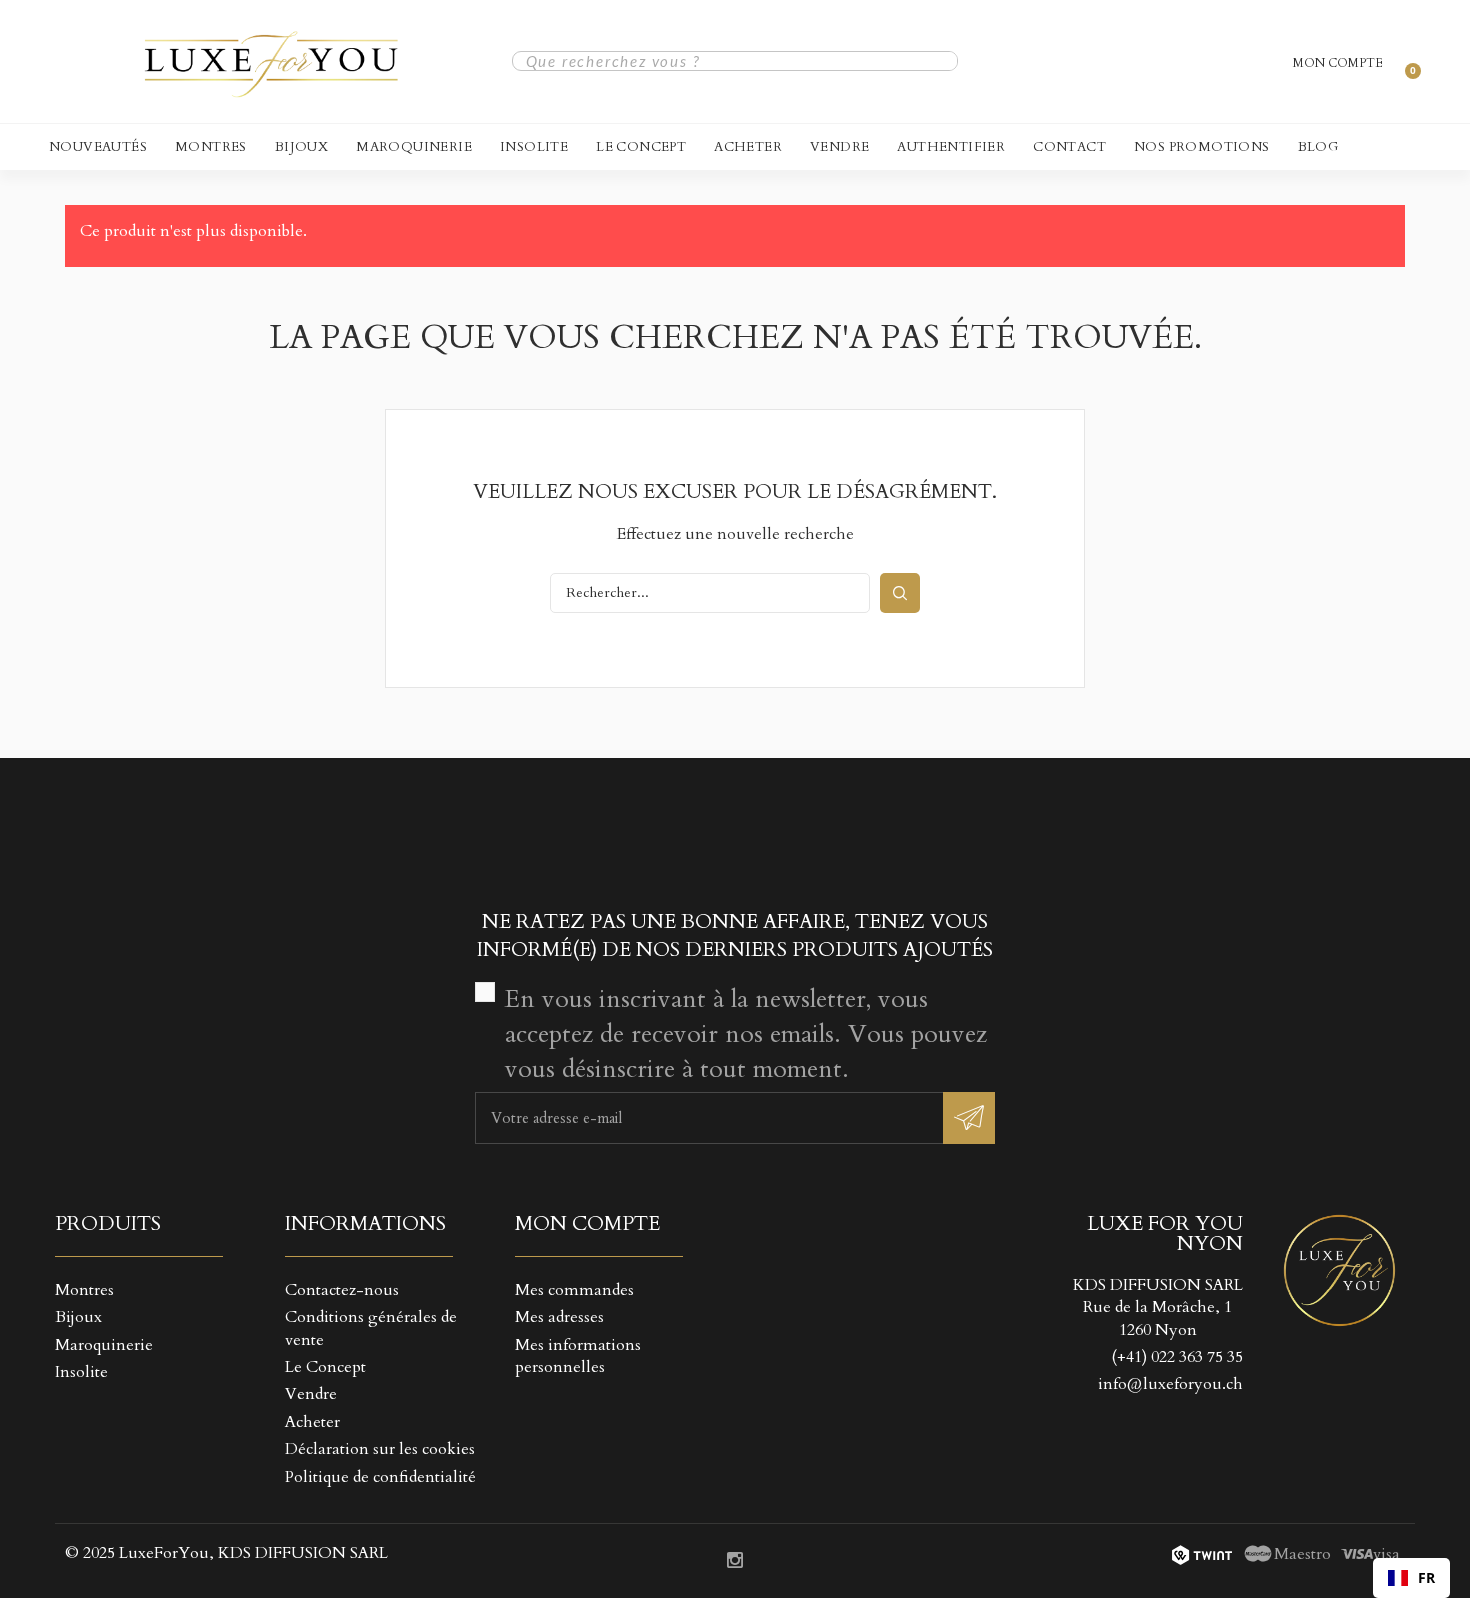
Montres (211, 147)
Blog (1318, 147)
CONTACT (1069, 147)
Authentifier (951, 147)
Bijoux (301, 147)
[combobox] (1411, 1578)
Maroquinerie (414, 147)
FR (1426, 1577)
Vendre (839, 147)
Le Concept (641, 147)
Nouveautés (98, 147)
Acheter (748, 147)
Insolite (534, 147)
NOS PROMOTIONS (1202, 147)
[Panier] (1404, 61)
